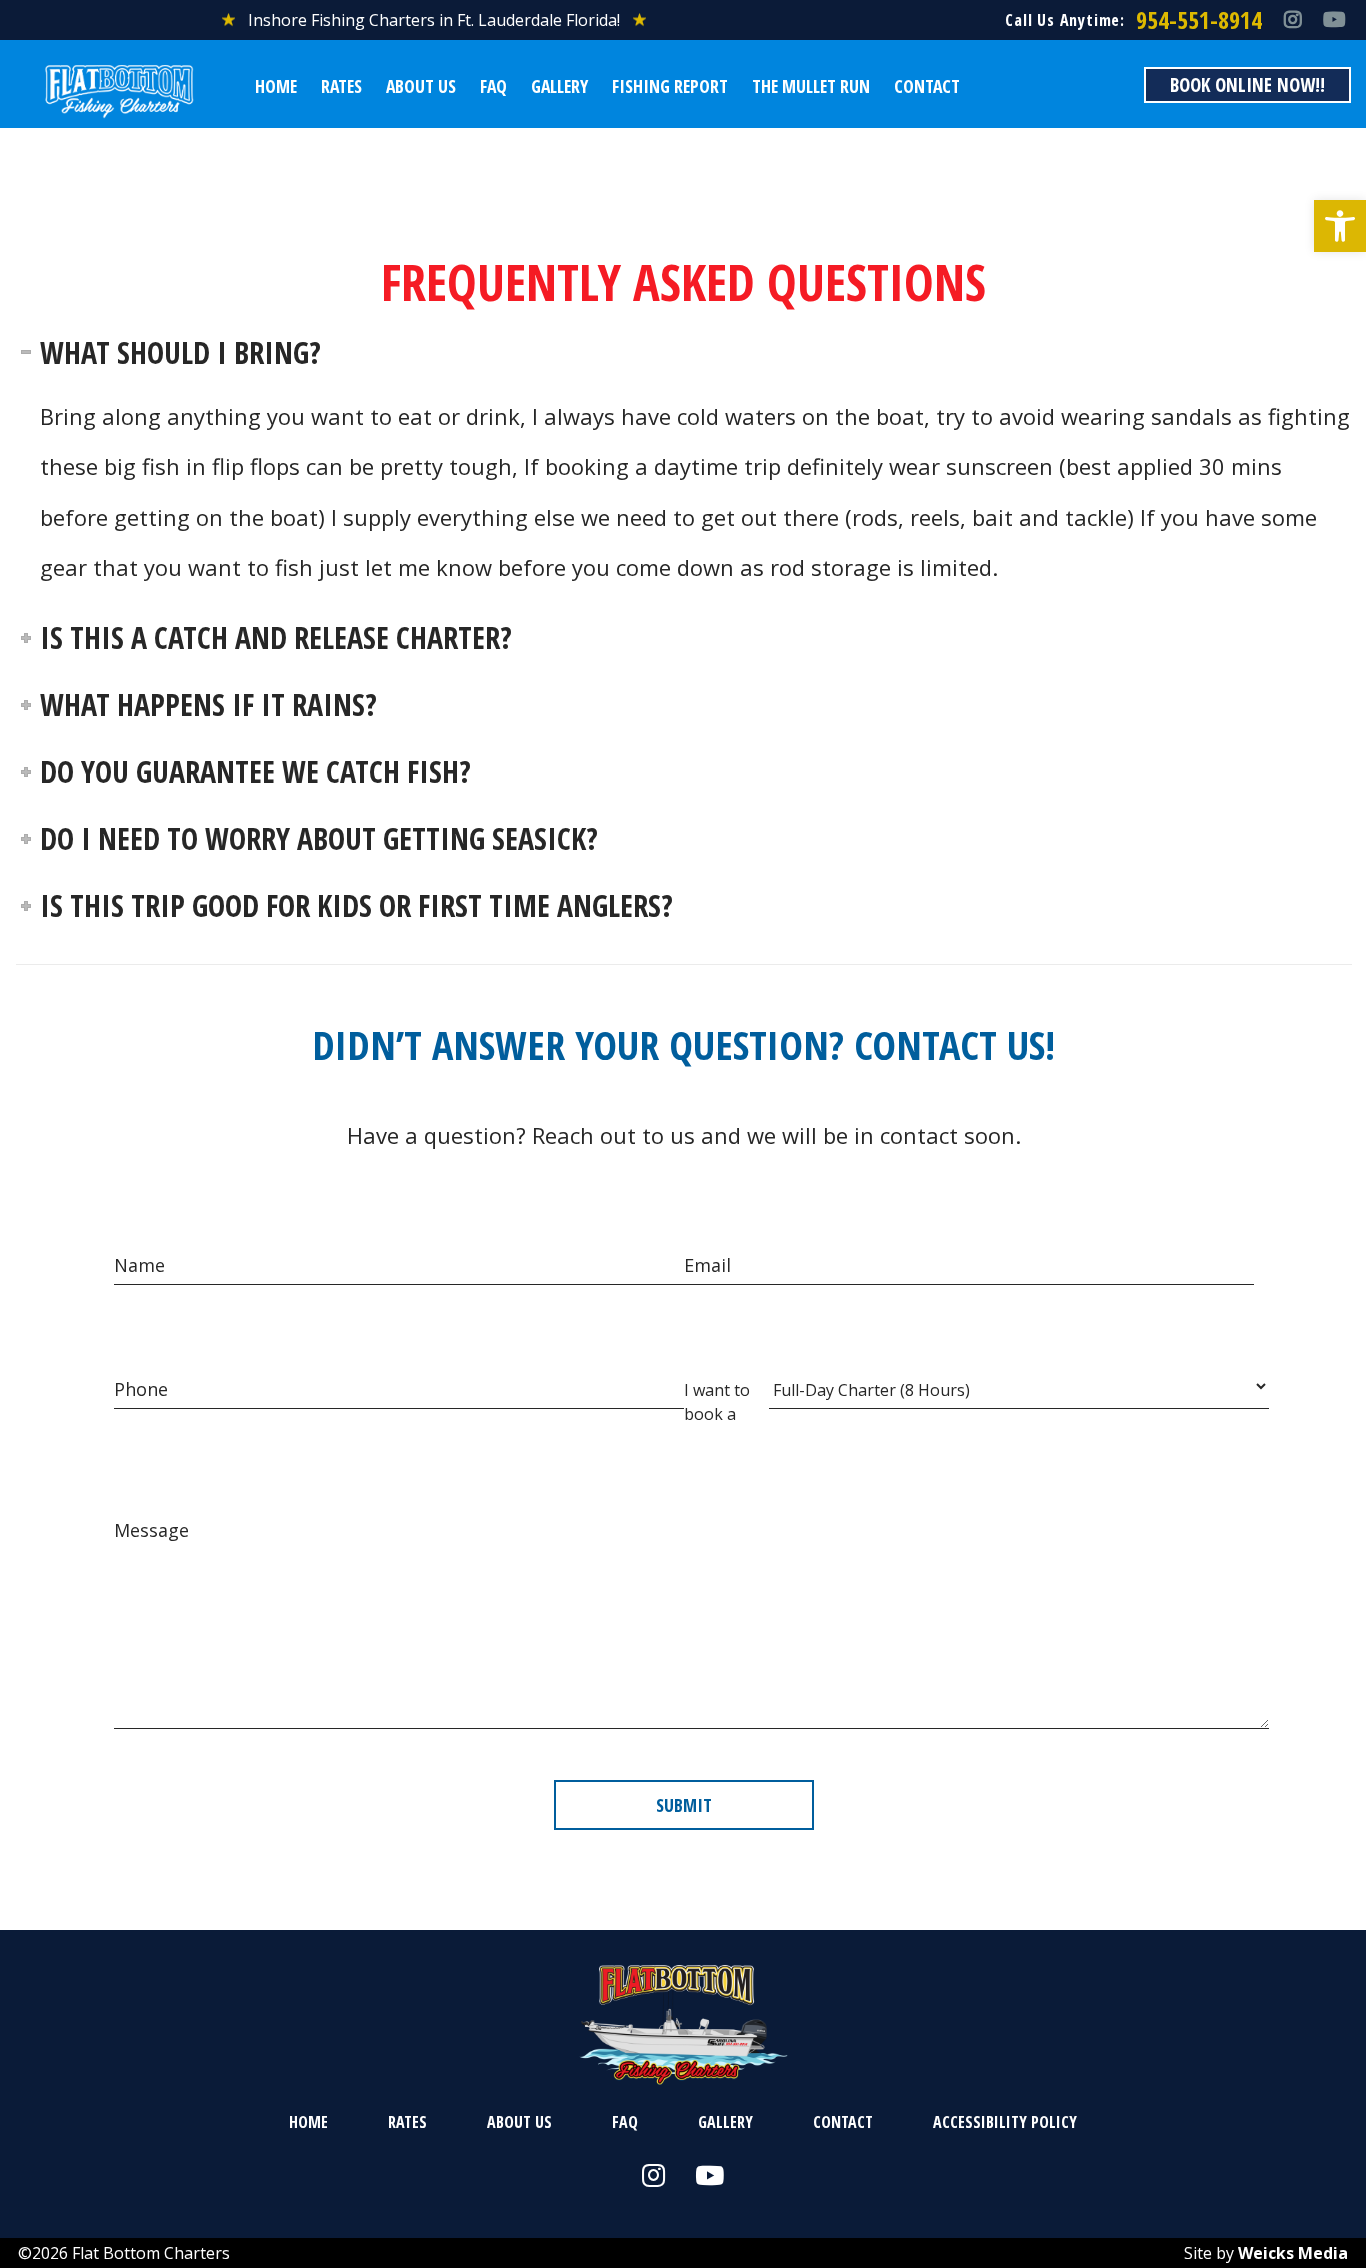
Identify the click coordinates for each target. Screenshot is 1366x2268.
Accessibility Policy (1005, 2122)
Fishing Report (670, 86)
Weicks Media (1293, 2253)
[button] (1340, 226)
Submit (684, 1805)
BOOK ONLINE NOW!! (1247, 85)
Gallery (559, 86)
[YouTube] (1334, 20)
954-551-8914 (1199, 19)
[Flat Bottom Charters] (119, 92)
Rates (341, 86)
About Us (421, 86)
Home (276, 86)
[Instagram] (1292, 20)
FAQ (493, 86)
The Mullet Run (811, 86)
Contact (927, 86)
